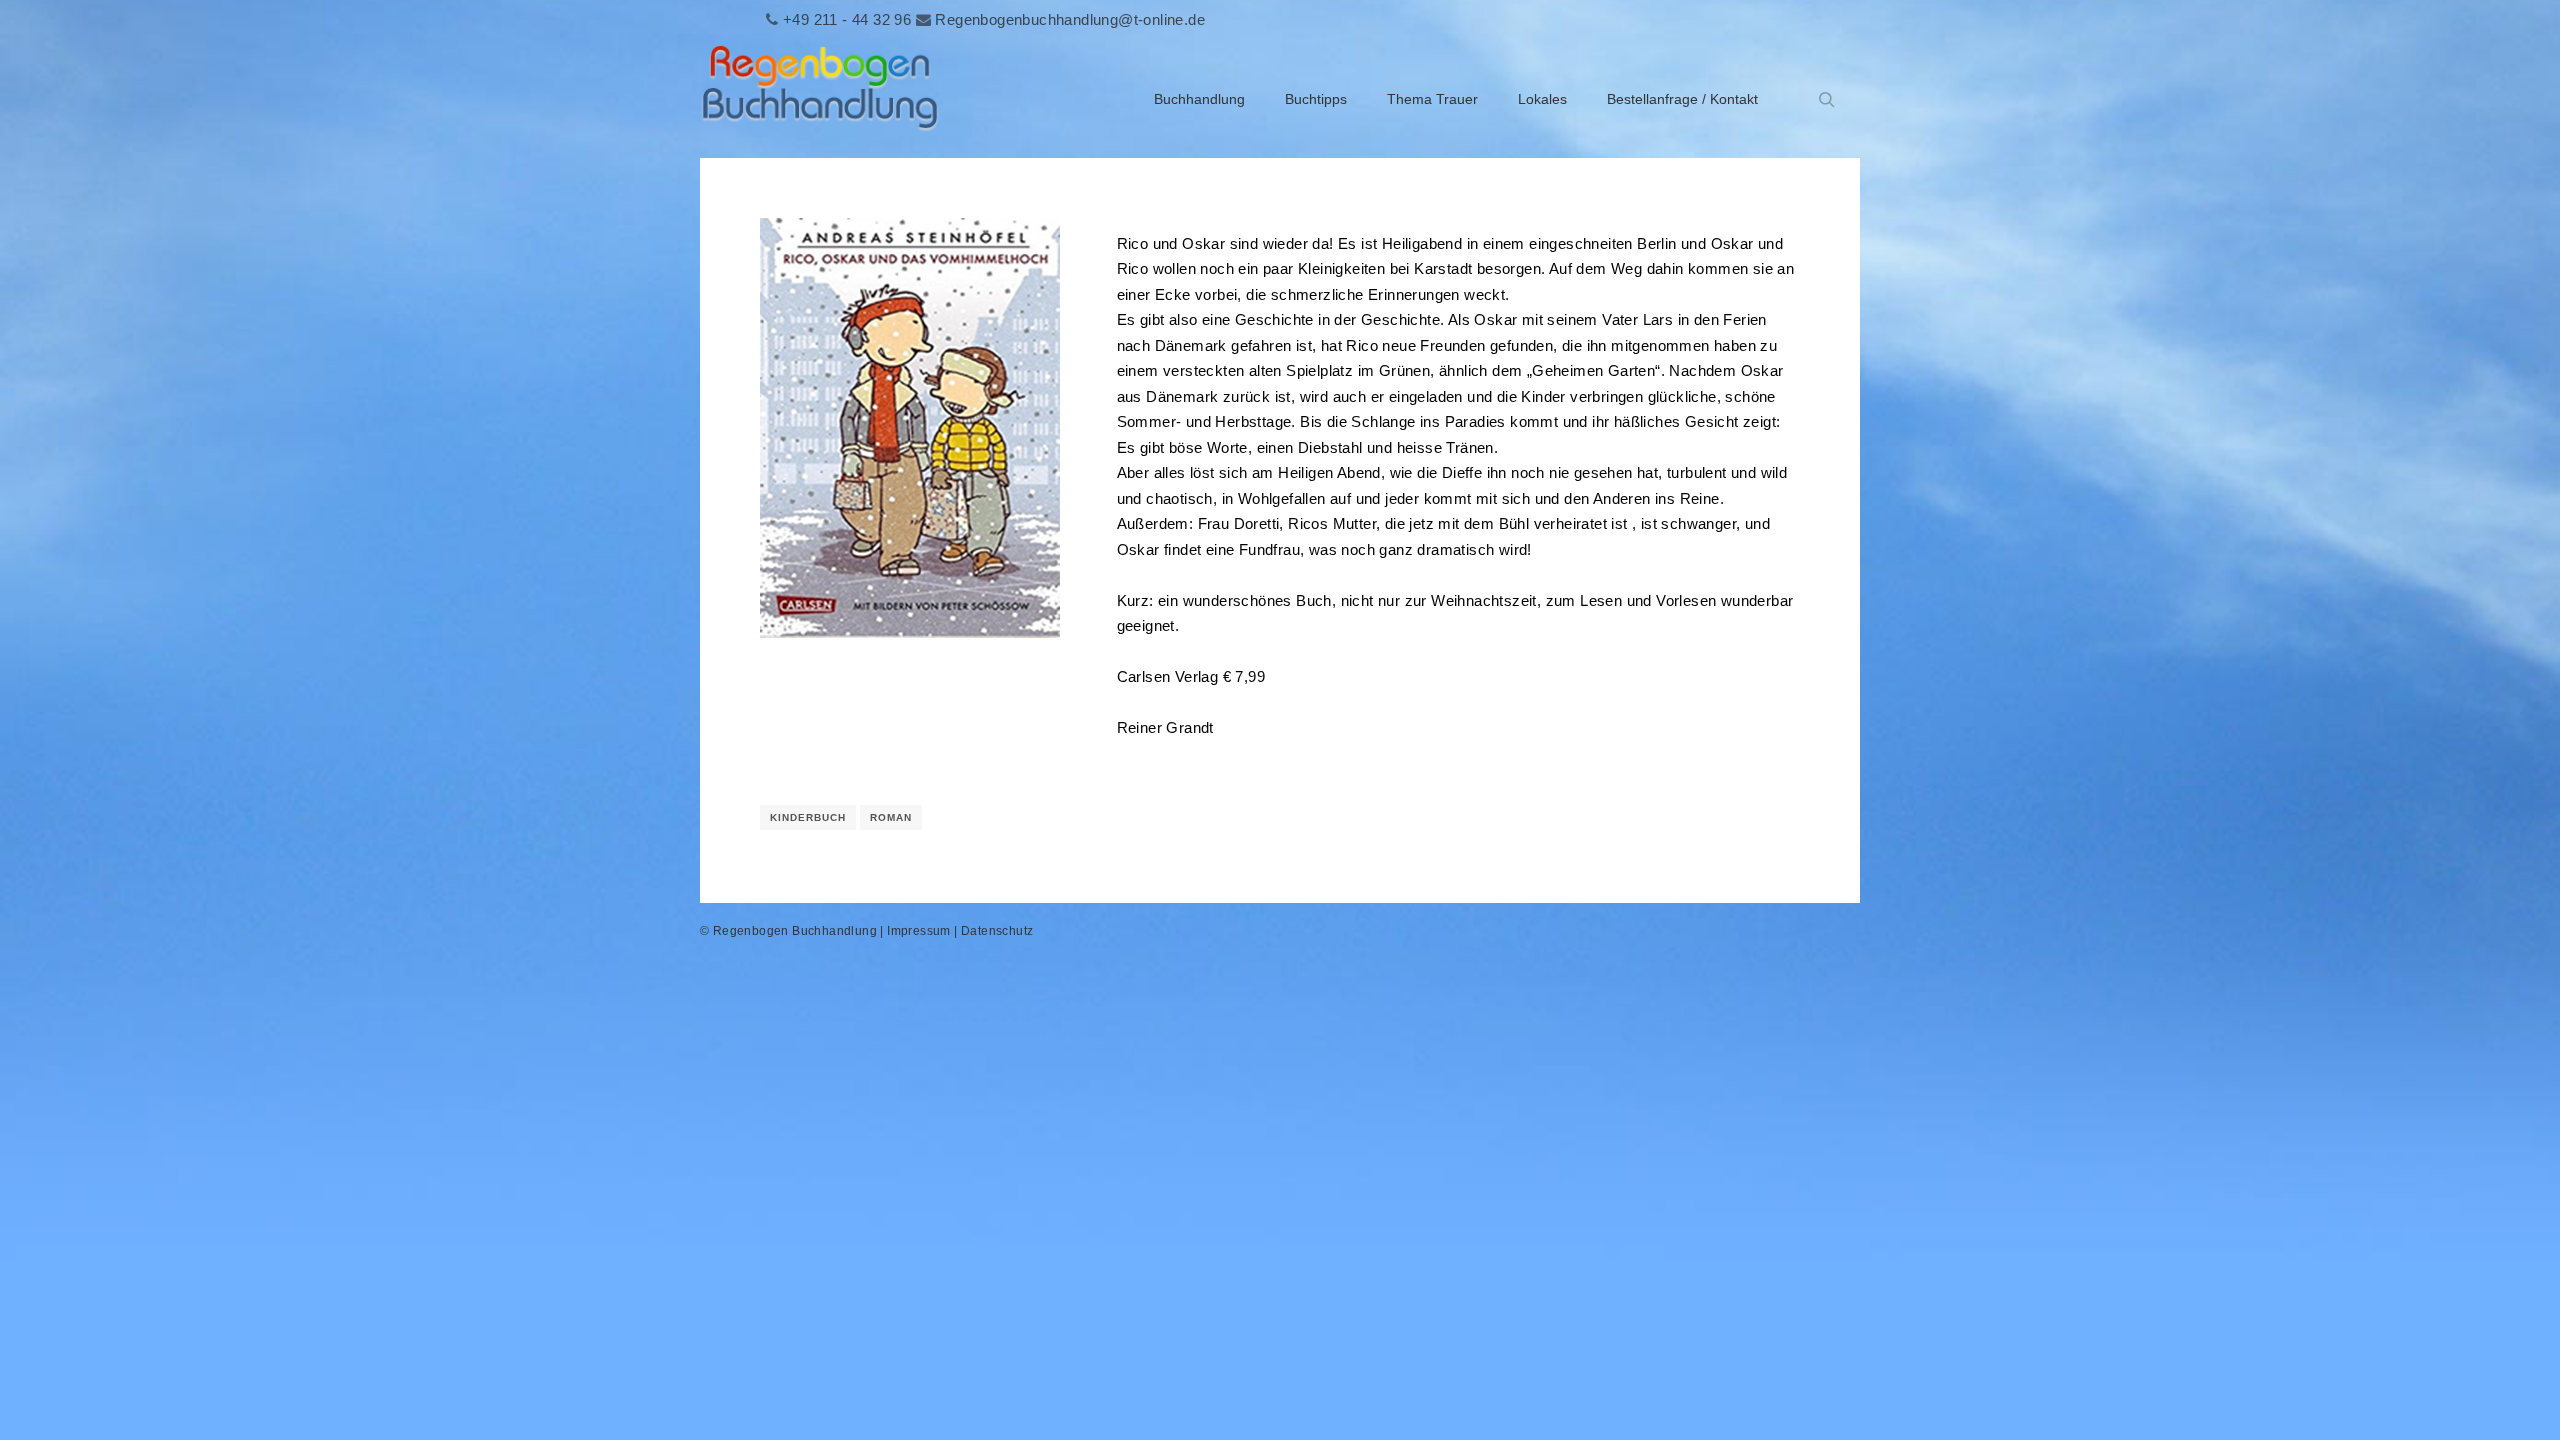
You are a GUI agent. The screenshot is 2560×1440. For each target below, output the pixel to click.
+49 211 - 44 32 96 (847, 19)
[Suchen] (1827, 100)
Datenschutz (997, 931)
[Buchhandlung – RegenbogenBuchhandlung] (820, 99)
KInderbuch (808, 817)
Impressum (919, 931)
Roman (891, 817)
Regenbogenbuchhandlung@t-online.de (1070, 19)
